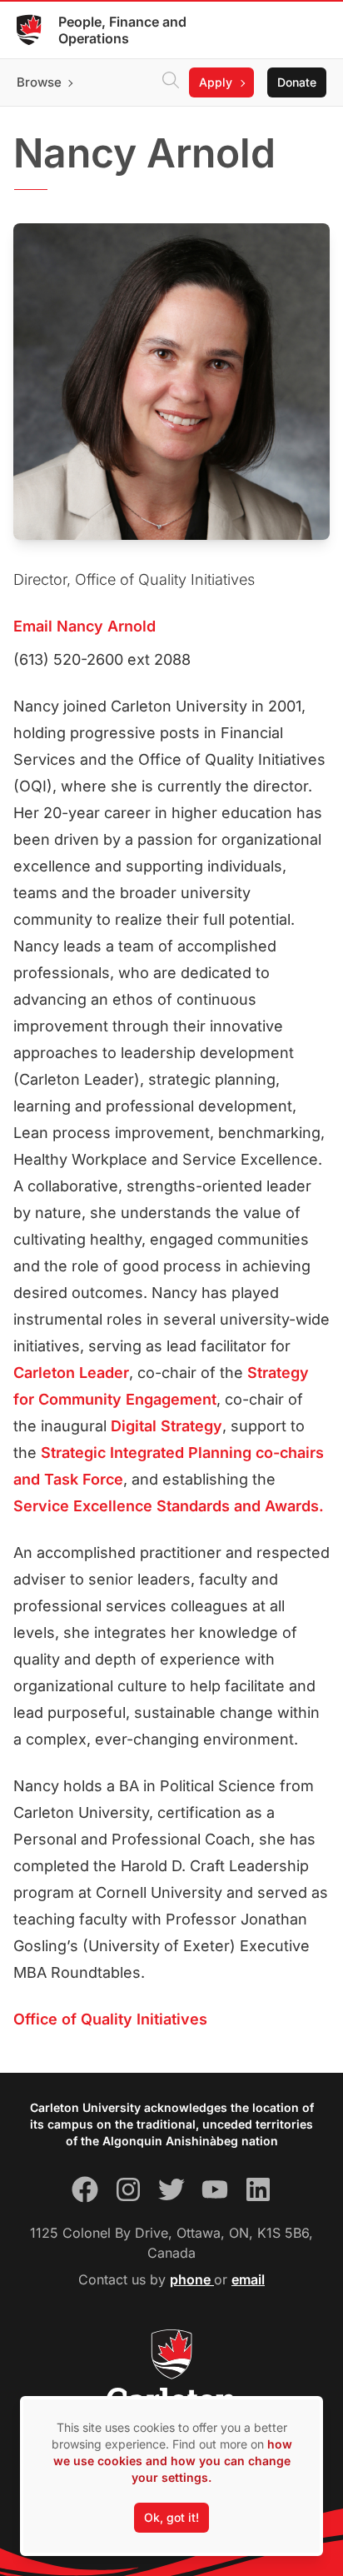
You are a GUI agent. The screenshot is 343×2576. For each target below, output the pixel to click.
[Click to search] (171, 82)
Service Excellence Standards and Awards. (169, 1506)
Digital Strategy (167, 1426)
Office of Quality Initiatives (110, 2019)
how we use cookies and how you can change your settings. (173, 2461)
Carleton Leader (71, 1373)
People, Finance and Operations (122, 30)
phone (192, 2279)
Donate (297, 82)
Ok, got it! (171, 2517)
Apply (216, 82)
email (248, 2279)
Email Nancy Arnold (85, 626)
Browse (39, 82)
